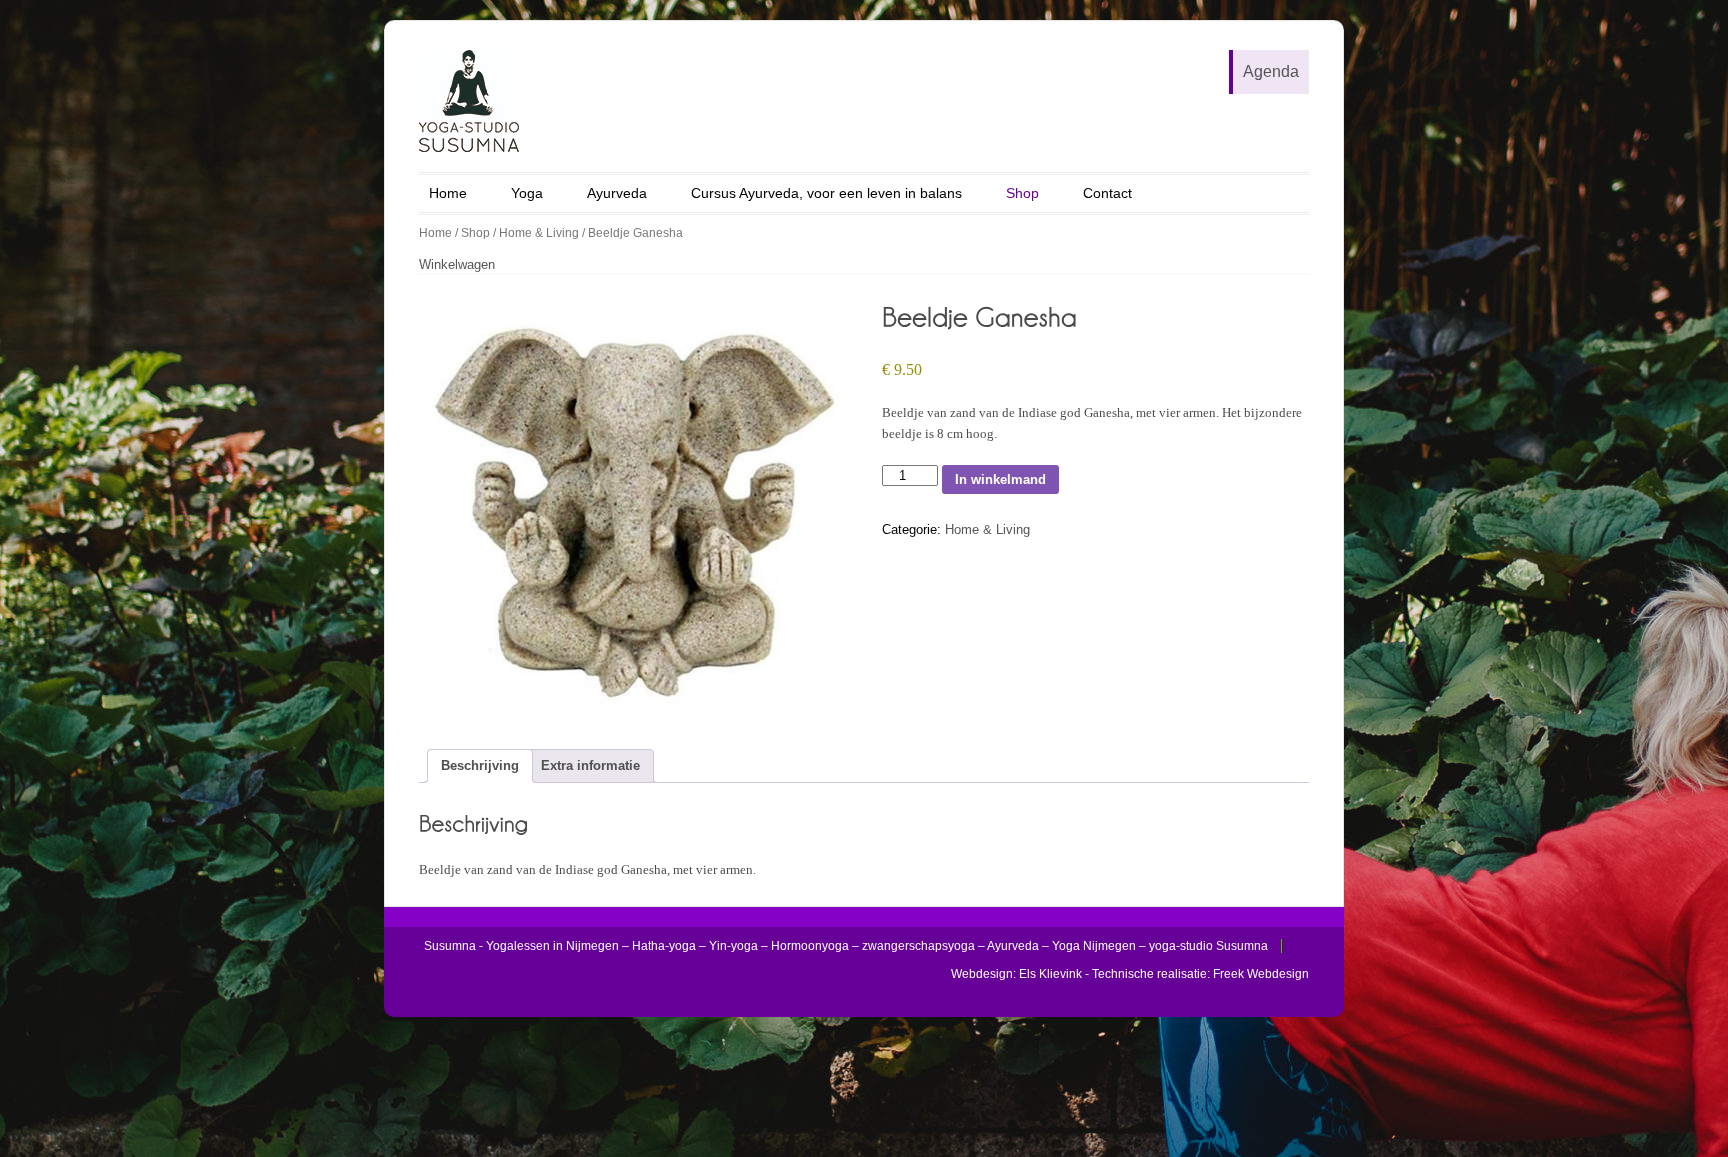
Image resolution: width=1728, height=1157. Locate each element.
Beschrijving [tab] (480, 765)
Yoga (527, 193)
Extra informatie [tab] (590, 765)
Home (448, 193)
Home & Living (539, 233)
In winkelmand (1000, 479)
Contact (1107, 193)
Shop (1022, 193)
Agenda (1271, 71)
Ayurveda (617, 193)
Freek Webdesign (1261, 974)
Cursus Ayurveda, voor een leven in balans (826, 193)
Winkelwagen (457, 264)
